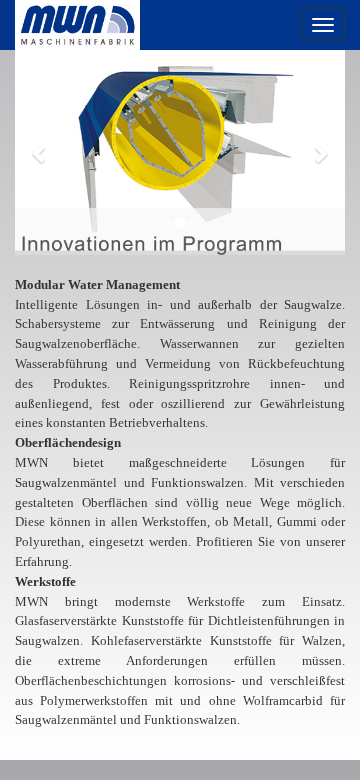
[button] (40, 152)
